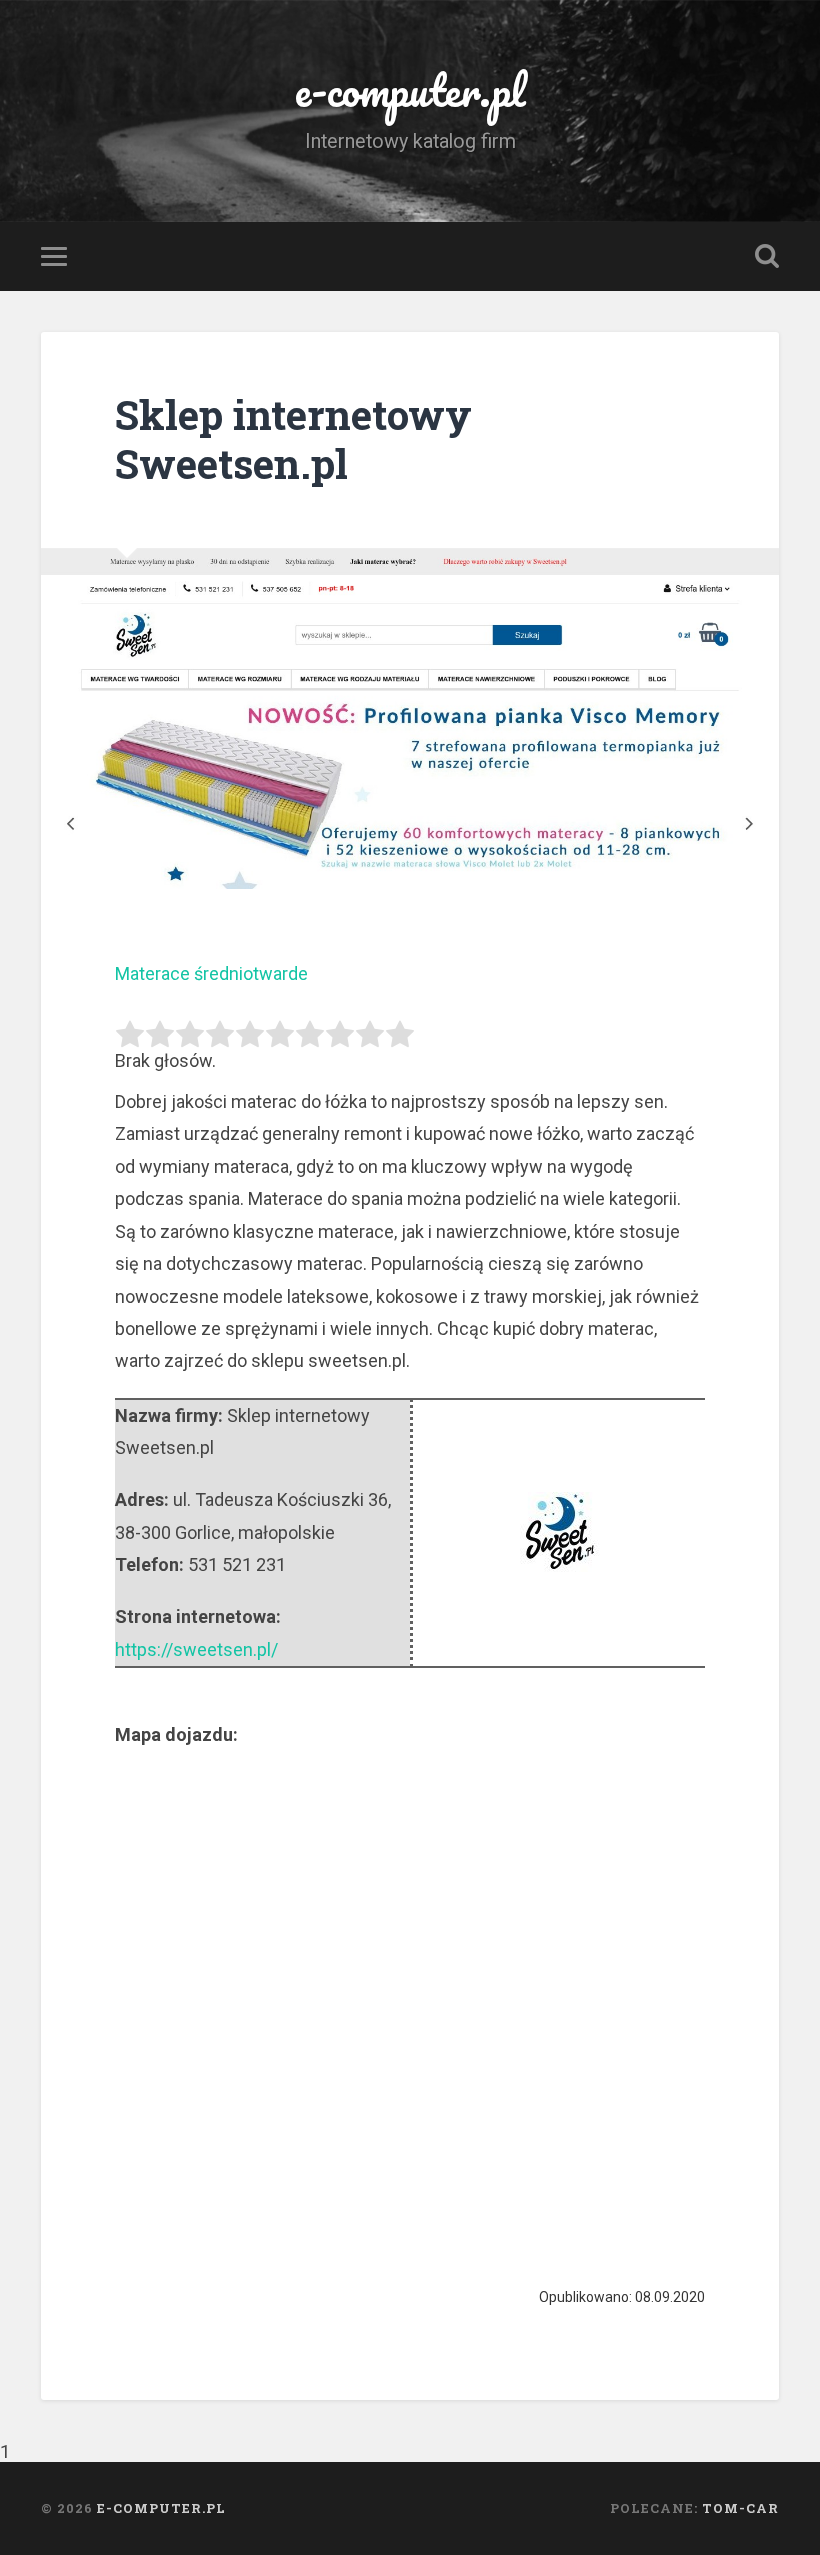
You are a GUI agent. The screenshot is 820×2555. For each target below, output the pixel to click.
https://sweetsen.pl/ (196, 1649)
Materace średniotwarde (211, 973)
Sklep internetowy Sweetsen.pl (293, 439)
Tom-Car (740, 2508)
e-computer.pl (410, 89)
